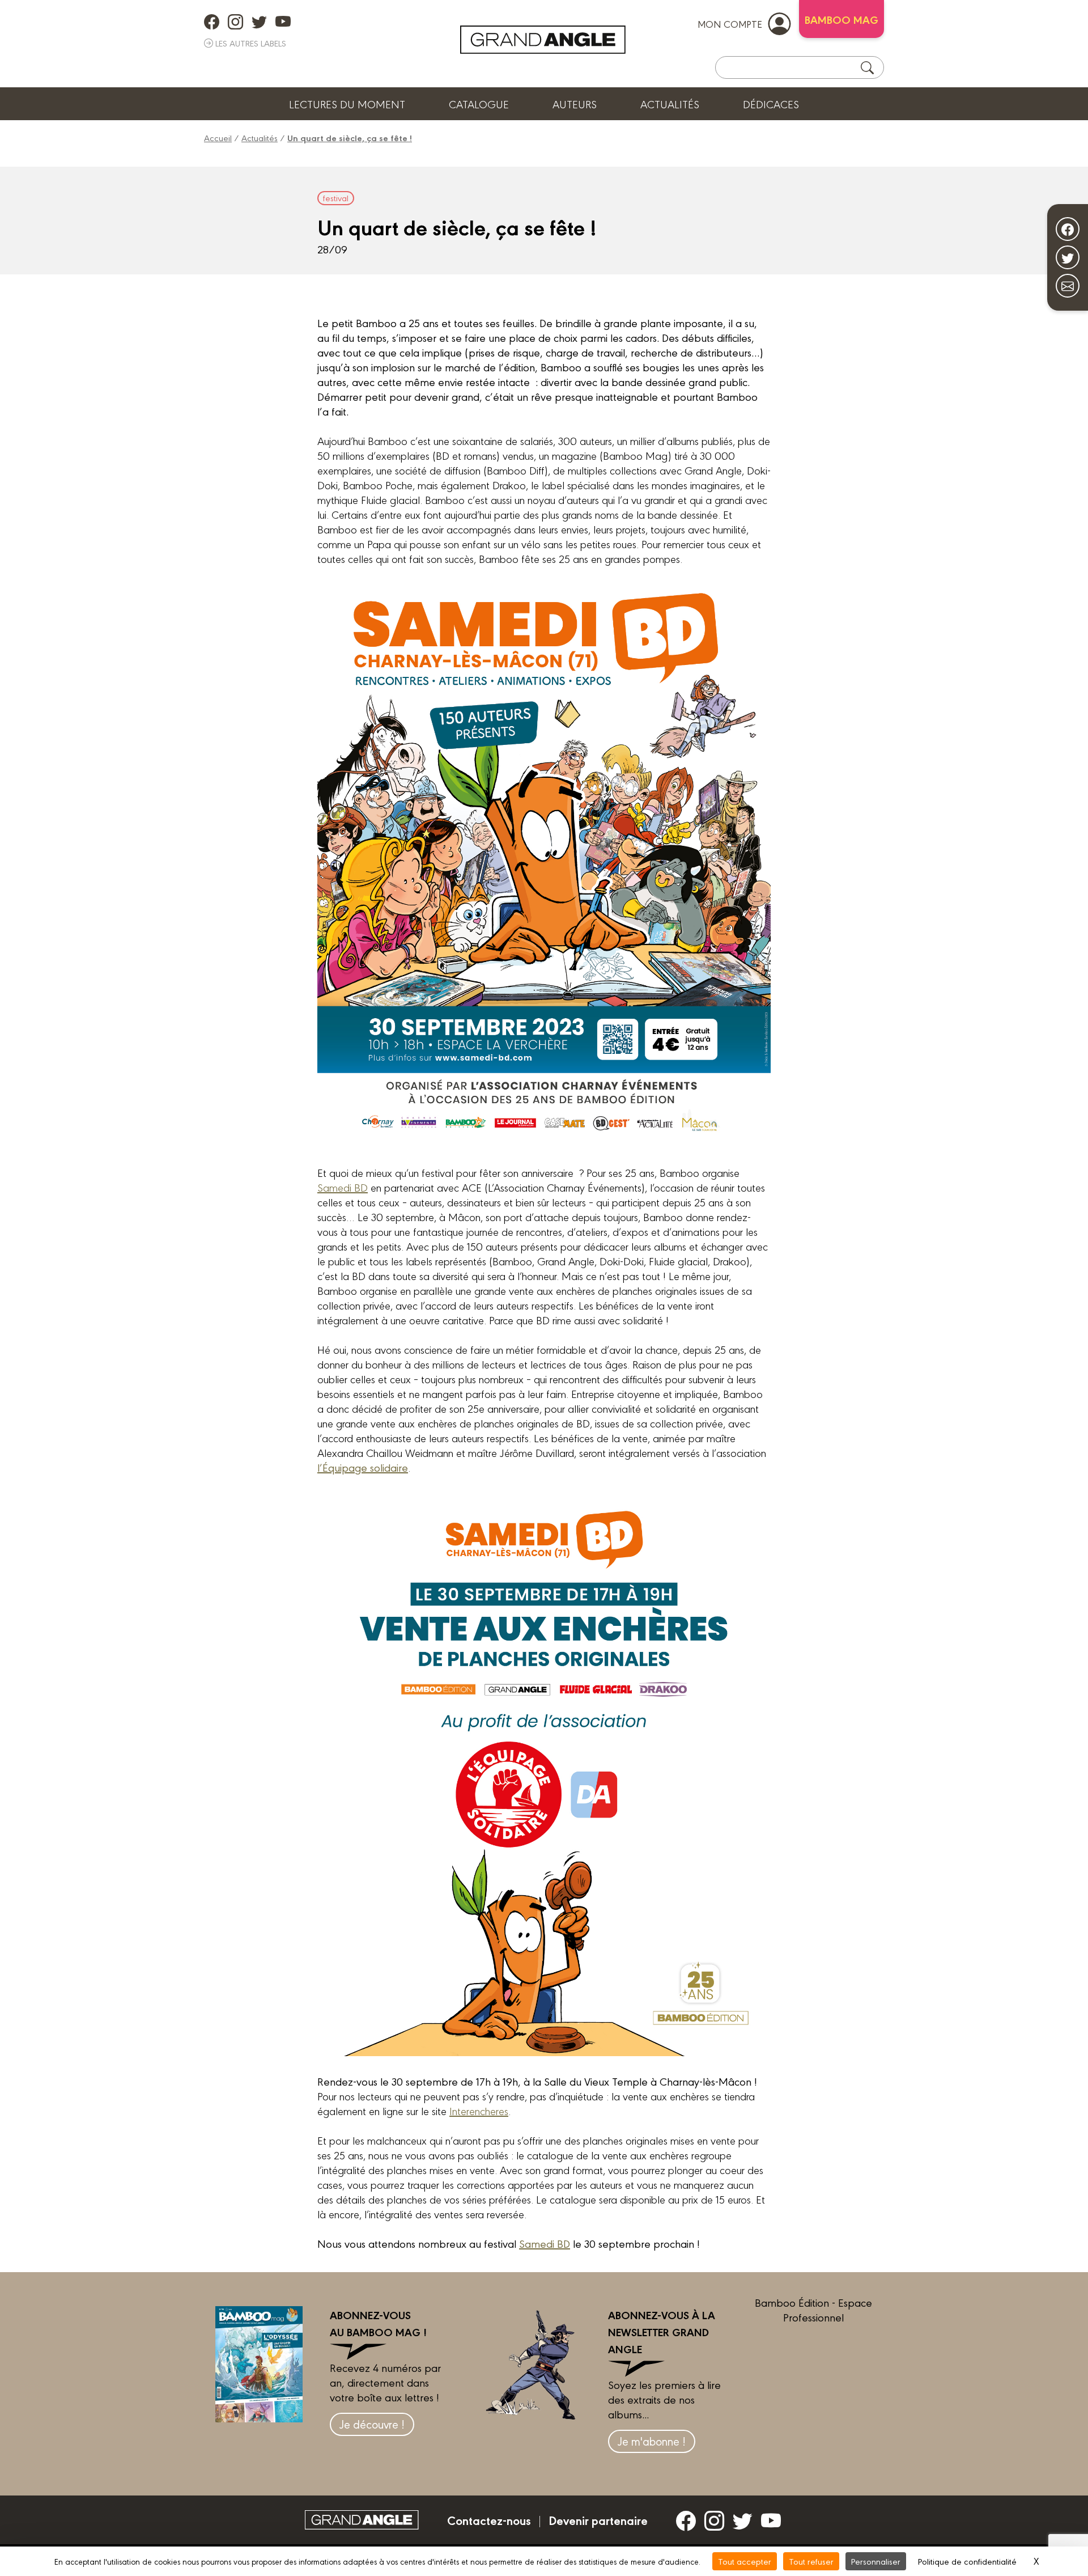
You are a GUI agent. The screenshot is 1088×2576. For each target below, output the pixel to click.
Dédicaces (771, 104)
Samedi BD (343, 1187)
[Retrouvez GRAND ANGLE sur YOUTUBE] (283, 22)
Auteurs (575, 104)
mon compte (730, 24)
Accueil (218, 137)
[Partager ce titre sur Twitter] (1068, 257)
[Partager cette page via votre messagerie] (1068, 286)
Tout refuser (811, 2561)
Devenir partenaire (598, 2520)
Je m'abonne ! (652, 2441)
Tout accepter (745, 2561)
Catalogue (479, 104)
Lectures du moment (347, 104)
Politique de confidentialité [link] (967, 2561)
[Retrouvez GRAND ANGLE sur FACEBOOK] (212, 22)
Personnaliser (876, 2561)
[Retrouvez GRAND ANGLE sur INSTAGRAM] (235, 22)
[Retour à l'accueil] (543, 40)
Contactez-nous (489, 2520)
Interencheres (479, 2111)
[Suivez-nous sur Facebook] (1068, 229)
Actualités (670, 104)
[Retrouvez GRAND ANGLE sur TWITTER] (259, 22)
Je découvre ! (372, 2424)
